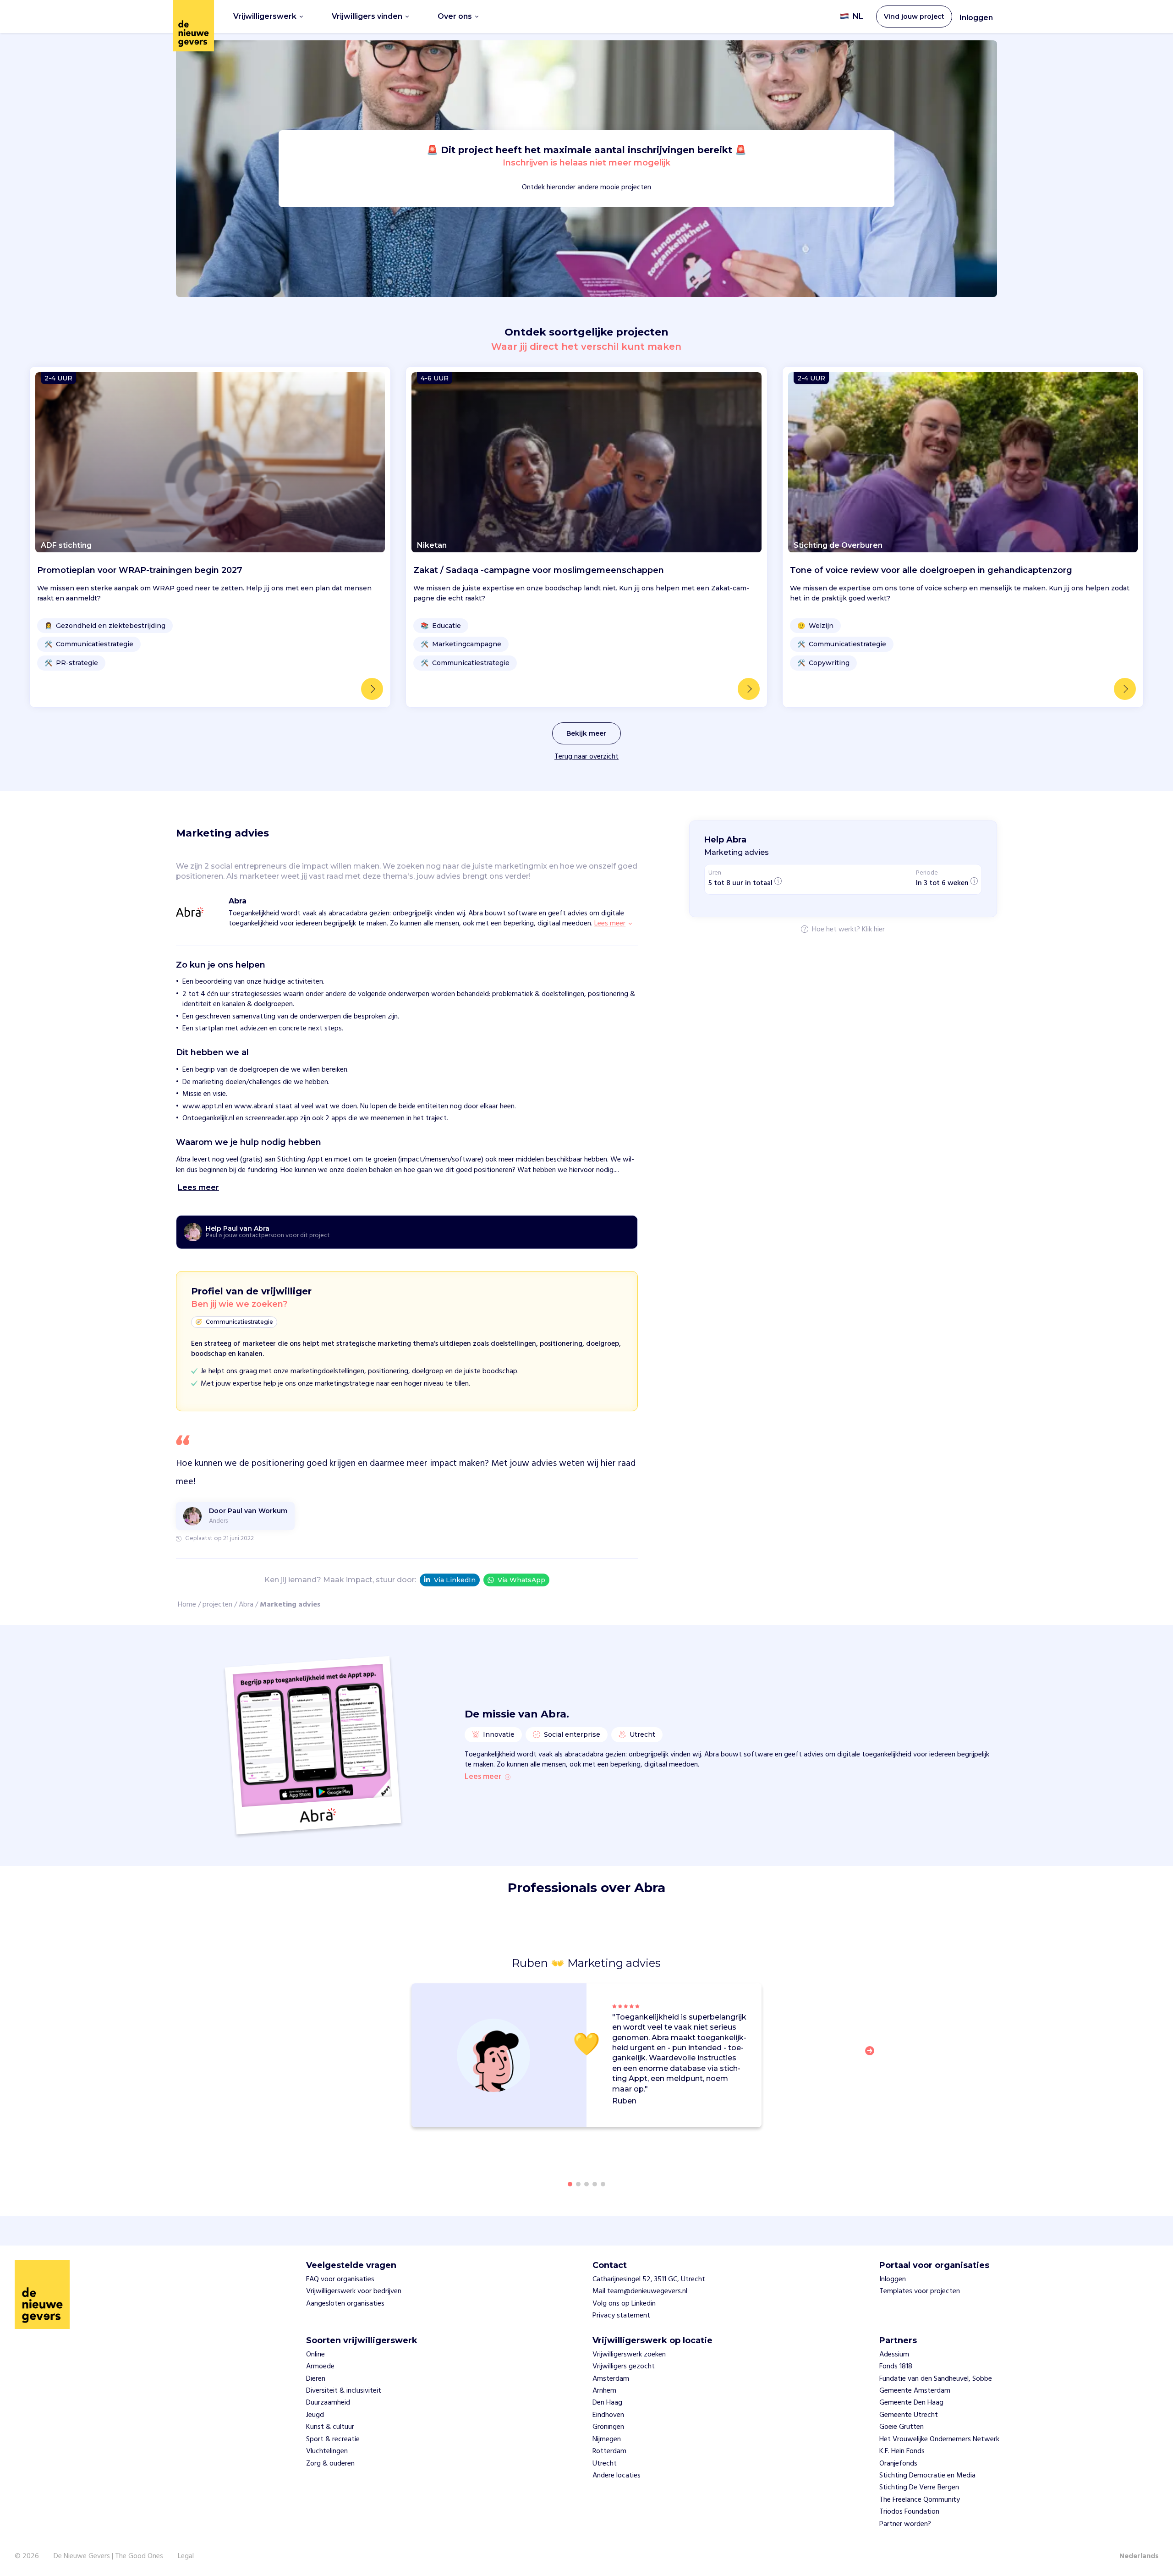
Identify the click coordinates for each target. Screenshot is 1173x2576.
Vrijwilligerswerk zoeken (629, 2355)
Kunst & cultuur (330, 2427)
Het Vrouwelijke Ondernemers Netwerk (939, 2439)
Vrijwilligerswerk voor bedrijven (354, 2291)
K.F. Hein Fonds (902, 2451)
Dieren (316, 2379)
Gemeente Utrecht (909, 2415)
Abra (246, 1605)
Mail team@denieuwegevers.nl (640, 2291)
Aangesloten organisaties (345, 2304)
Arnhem (604, 2391)
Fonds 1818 (896, 2367)
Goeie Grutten (902, 2427)
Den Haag (607, 2403)
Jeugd (315, 2415)
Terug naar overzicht (586, 757)
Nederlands (1139, 2556)
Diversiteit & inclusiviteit (344, 2391)
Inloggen (976, 18)
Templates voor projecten (920, 2291)
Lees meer (483, 1777)
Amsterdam (611, 2379)
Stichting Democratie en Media (927, 2476)
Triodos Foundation (909, 2512)
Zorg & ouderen (330, 2464)
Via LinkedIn (455, 1580)
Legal (186, 2556)
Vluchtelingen (327, 2451)
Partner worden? (905, 2524)
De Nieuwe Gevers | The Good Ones (108, 2556)
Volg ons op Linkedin (624, 2304)
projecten (217, 1605)
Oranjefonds (898, 2464)
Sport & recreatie (333, 2439)
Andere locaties (617, 2476)
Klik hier (873, 930)
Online (315, 2355)
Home (187, 1605)
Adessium (894, 2355)
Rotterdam (609, 2451)
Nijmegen (607, 2439)
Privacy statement (621, 2316)
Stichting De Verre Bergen (919, 2488)
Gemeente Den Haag (911, 2403)
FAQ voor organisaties (340, 2279)
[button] (872, 2056)
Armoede (320, 2367)
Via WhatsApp (521, 1580)
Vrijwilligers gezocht (624, 2367)
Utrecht (605, 2464)
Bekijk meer (586, 733)
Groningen (608, 2427)
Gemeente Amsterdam (915, 2391)
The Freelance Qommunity (920, 2500)
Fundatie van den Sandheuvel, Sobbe (936, 2379)
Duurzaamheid (328, 2403)
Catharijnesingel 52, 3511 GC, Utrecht (649, 2279)
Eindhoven (608, 2415)
